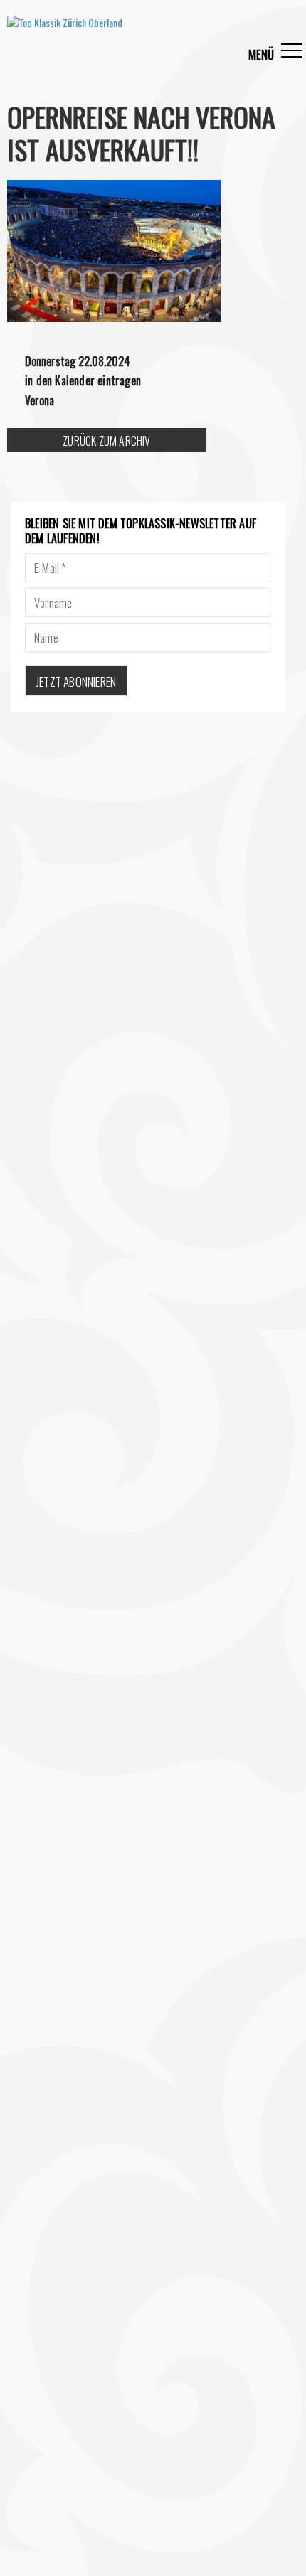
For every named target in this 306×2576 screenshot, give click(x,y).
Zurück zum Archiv (106, 441)
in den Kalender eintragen (83, 380)
